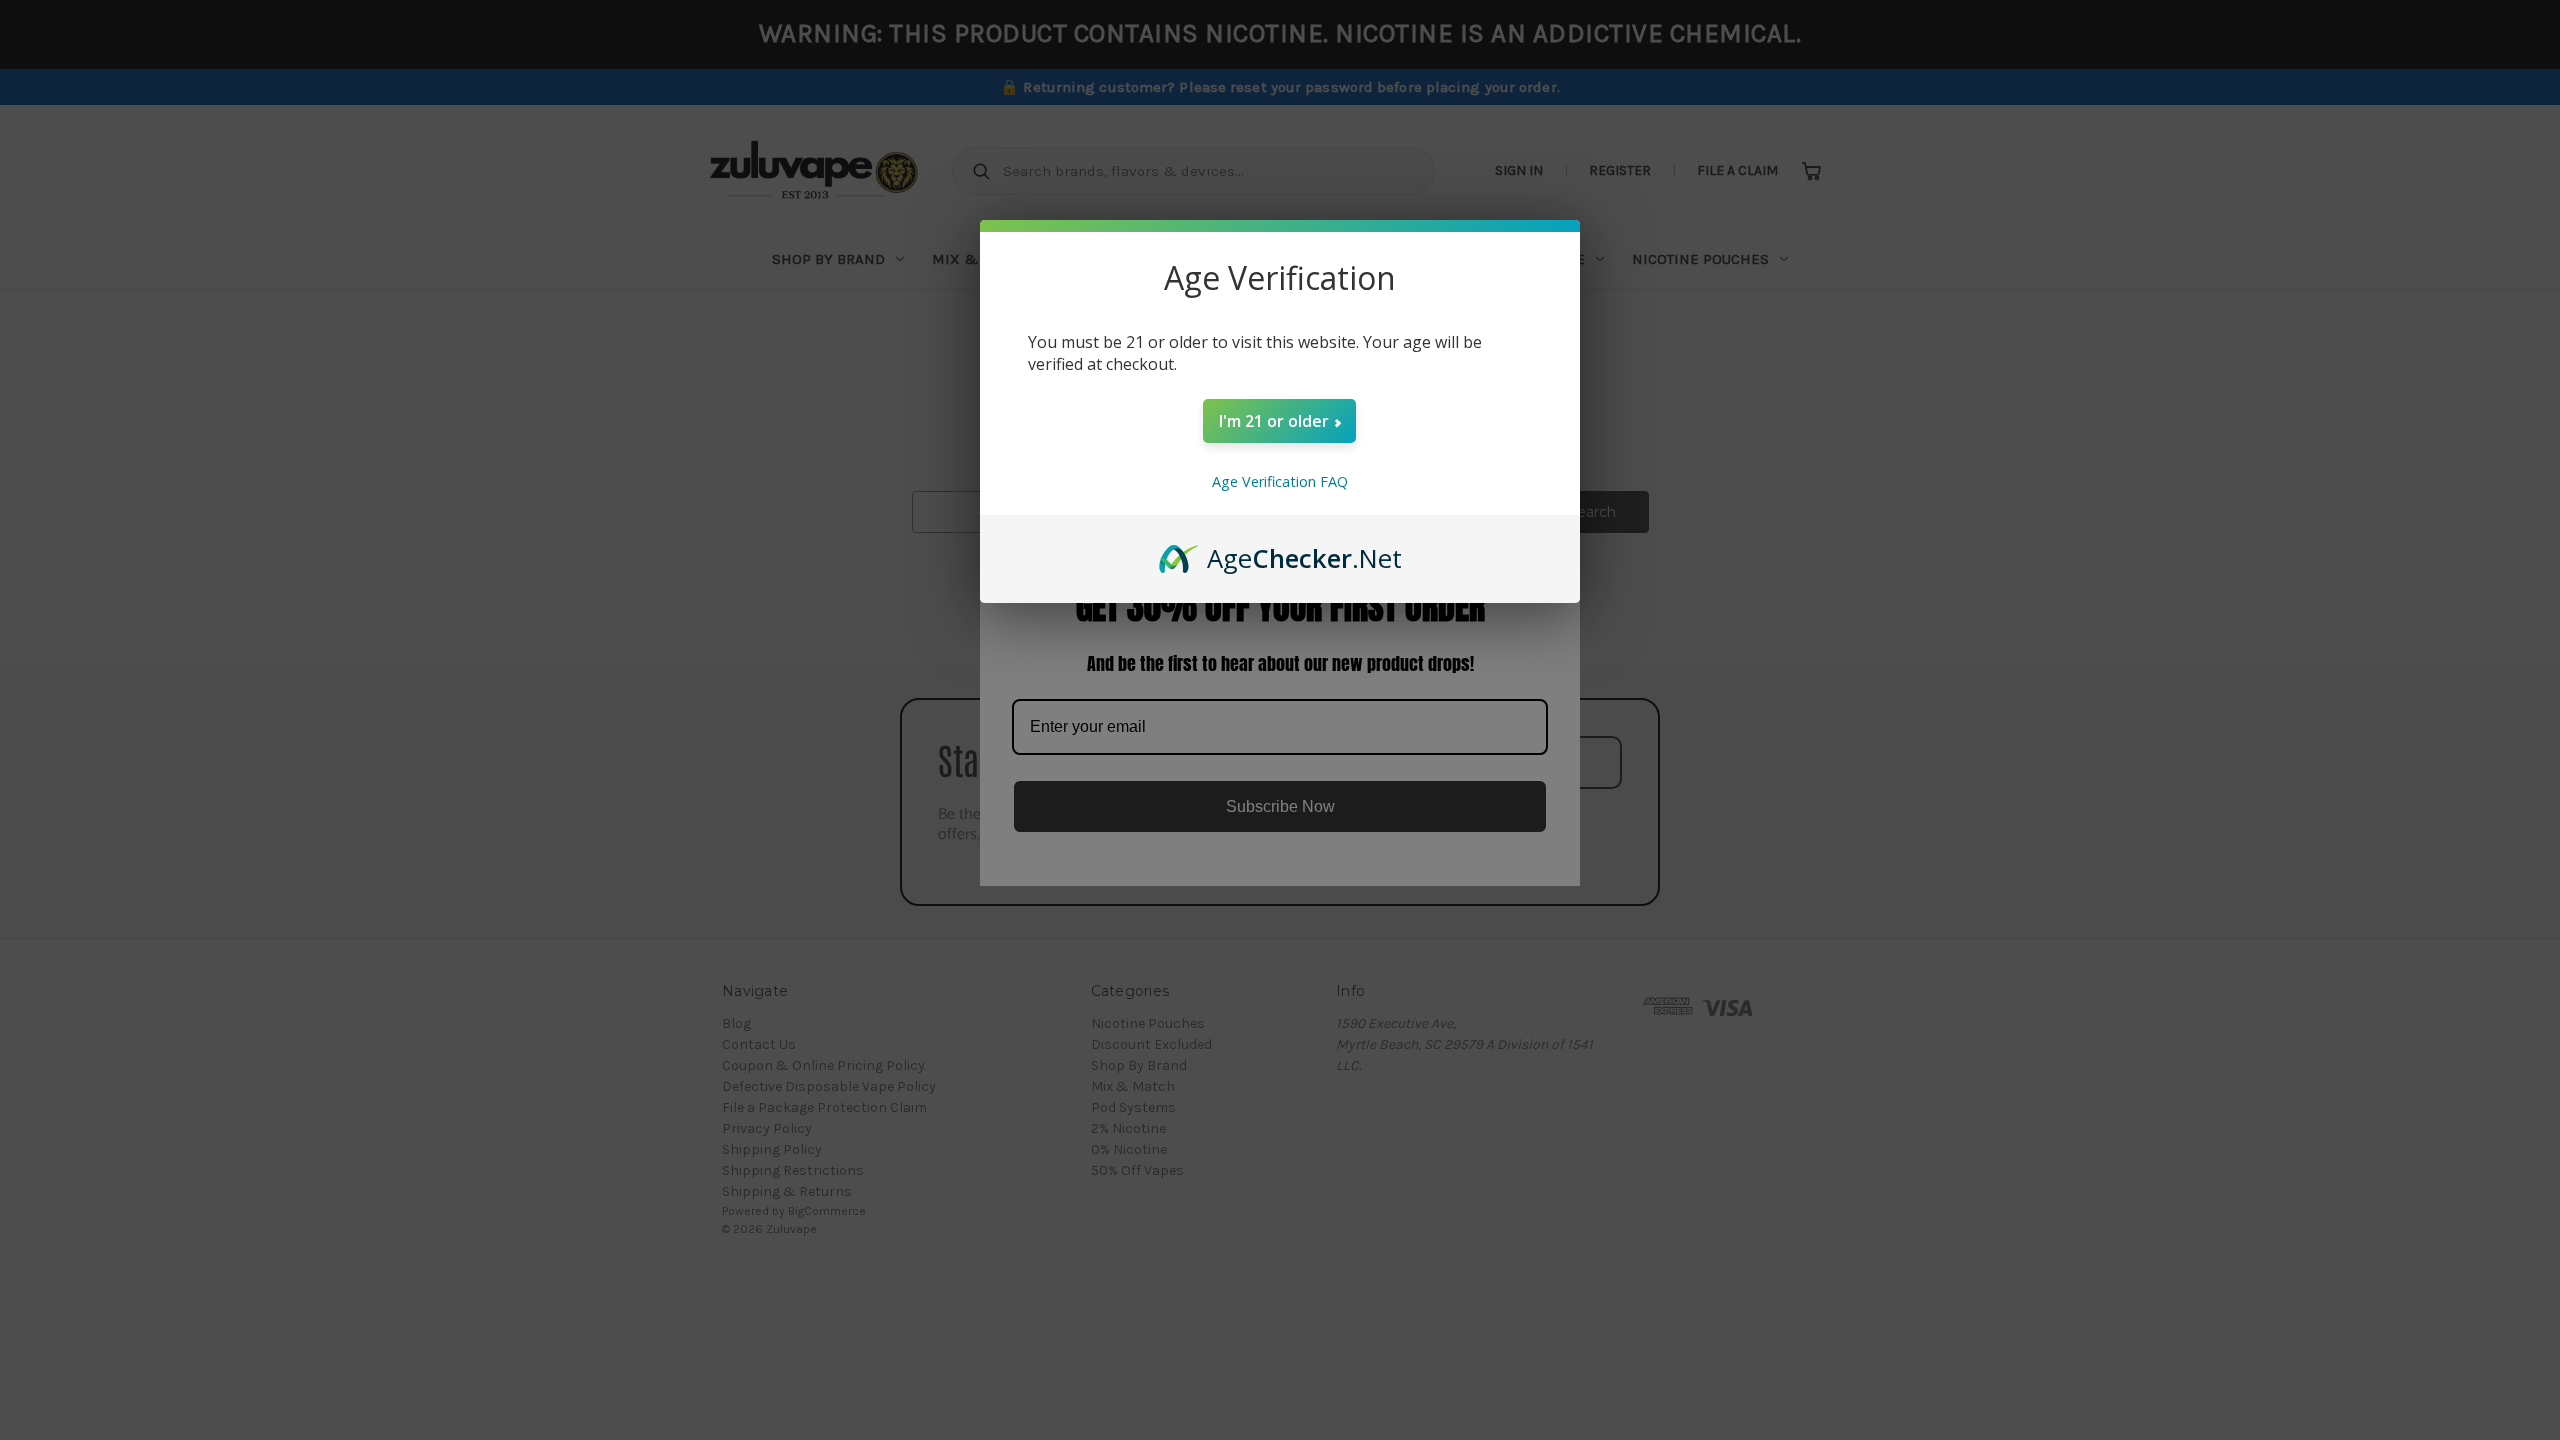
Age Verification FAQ (1280, 481)
